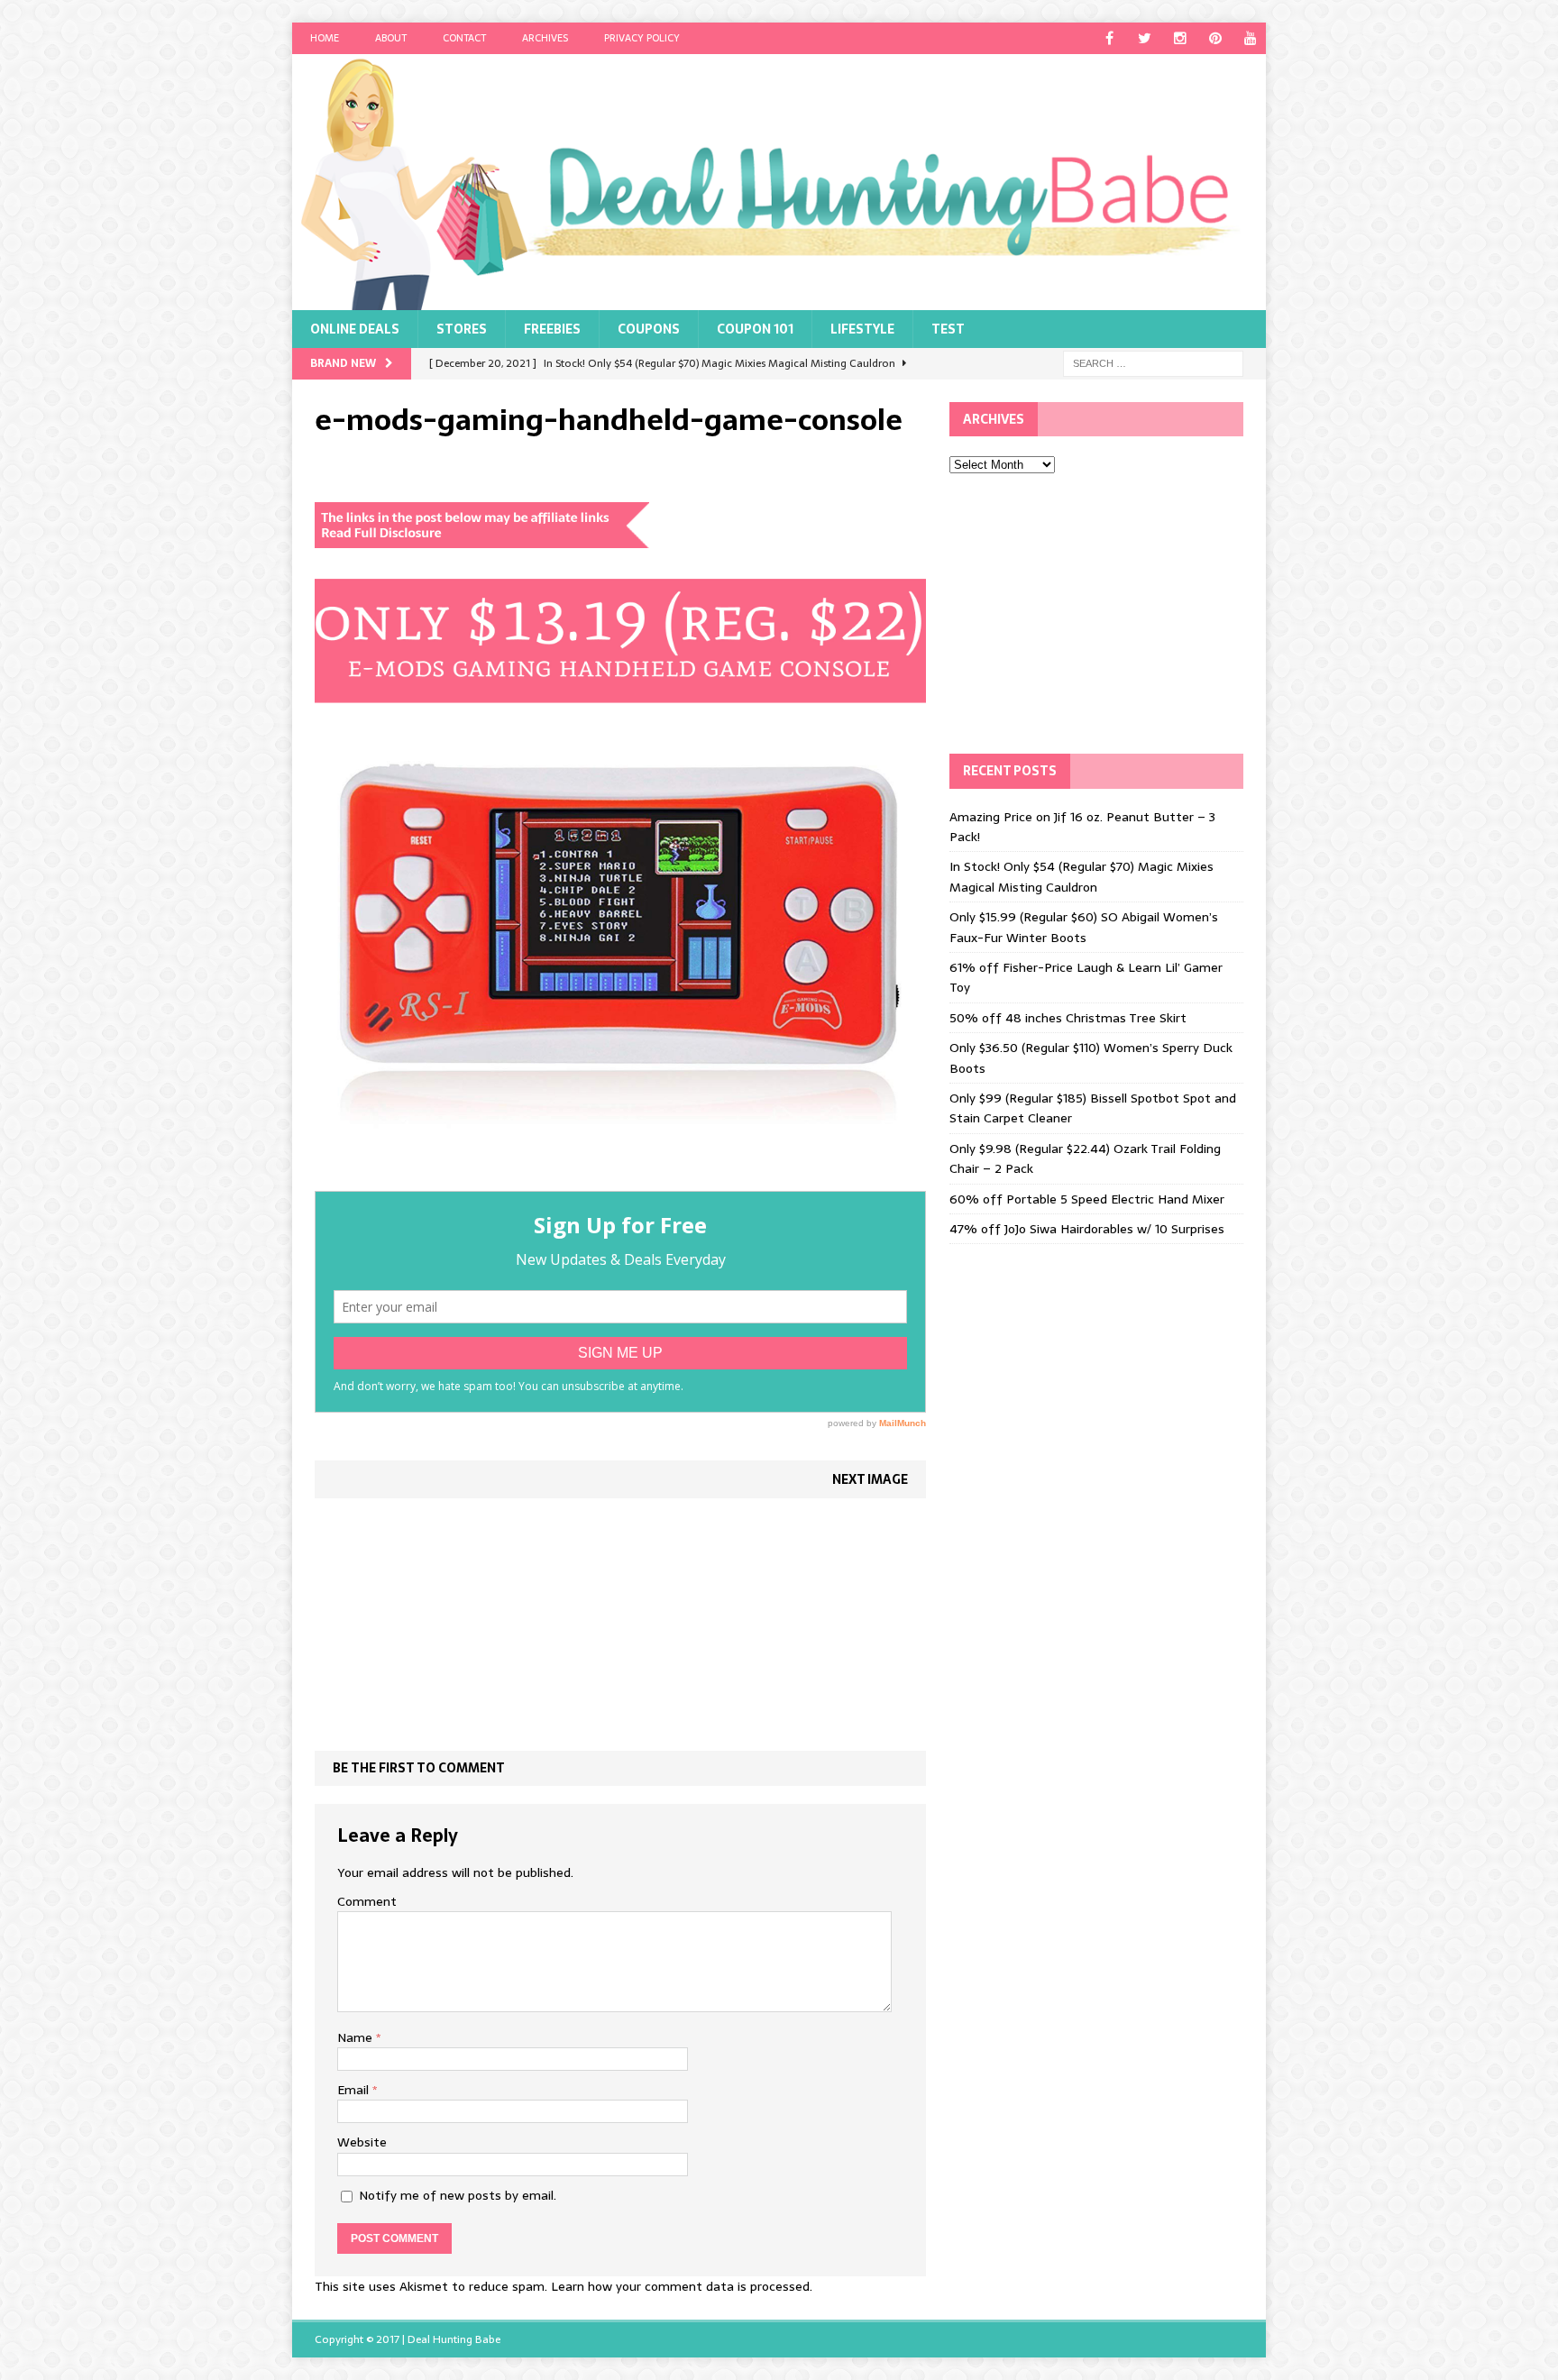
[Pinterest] (1215, 38)
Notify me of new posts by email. (458, 2195)
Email (355, 2090)
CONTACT (464, 38)
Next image (870, 1479)
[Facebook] (1109, 38)
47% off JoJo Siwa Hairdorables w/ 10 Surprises (1087, 1229)
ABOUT (391, 38)
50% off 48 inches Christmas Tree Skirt (1068, 1018)
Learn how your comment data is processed (680, 2286)
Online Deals (355, 329)
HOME (325, 38)
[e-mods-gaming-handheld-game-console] (620, 1180)
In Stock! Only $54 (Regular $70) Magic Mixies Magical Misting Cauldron (1081, 876)
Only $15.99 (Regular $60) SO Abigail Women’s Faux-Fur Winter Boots (1084, 927)
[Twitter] (1145, 38)
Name (357, 2037)
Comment (367, 1901)
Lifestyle (862, 329)
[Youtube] (1250, 38)
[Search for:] (1153, 362)
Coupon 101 (755, 329)
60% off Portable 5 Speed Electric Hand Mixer (1087, 1199)
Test (948, 329)
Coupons (649, 329)
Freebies (552, 329)
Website (362, 2142)
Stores (462, 329)
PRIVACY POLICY (642, 38)
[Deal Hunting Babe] (779, 182)
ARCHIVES (545, 38)
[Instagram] (1180, 38)
